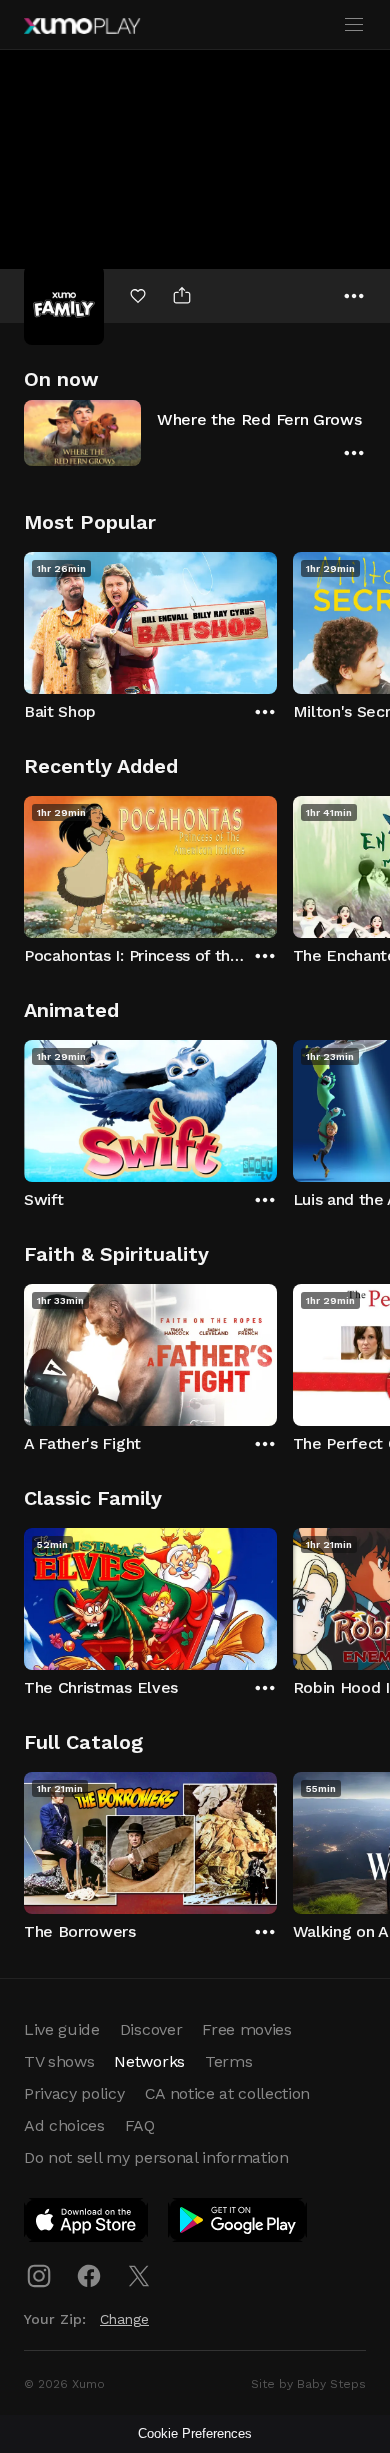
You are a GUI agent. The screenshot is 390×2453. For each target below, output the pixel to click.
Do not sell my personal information (156, 2157)
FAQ (140, 2125)
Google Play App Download (238, 2224)
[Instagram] (39, 2276)
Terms (228, 2061)
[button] (195, 432)
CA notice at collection (228, 2093)
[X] (139, 2276)
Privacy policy (74, 2093)
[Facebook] (89, 2276)
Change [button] (124, 2319)
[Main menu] (354, 25)
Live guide (62, 2029)
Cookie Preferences (195, 2433)
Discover (151, 2029)
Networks (149, 2061)
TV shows (59, 2061)
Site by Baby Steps (308, 2384)
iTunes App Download (87, 2224)
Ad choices (64, 2125)
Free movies (246, 2029)
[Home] (82, 26)
